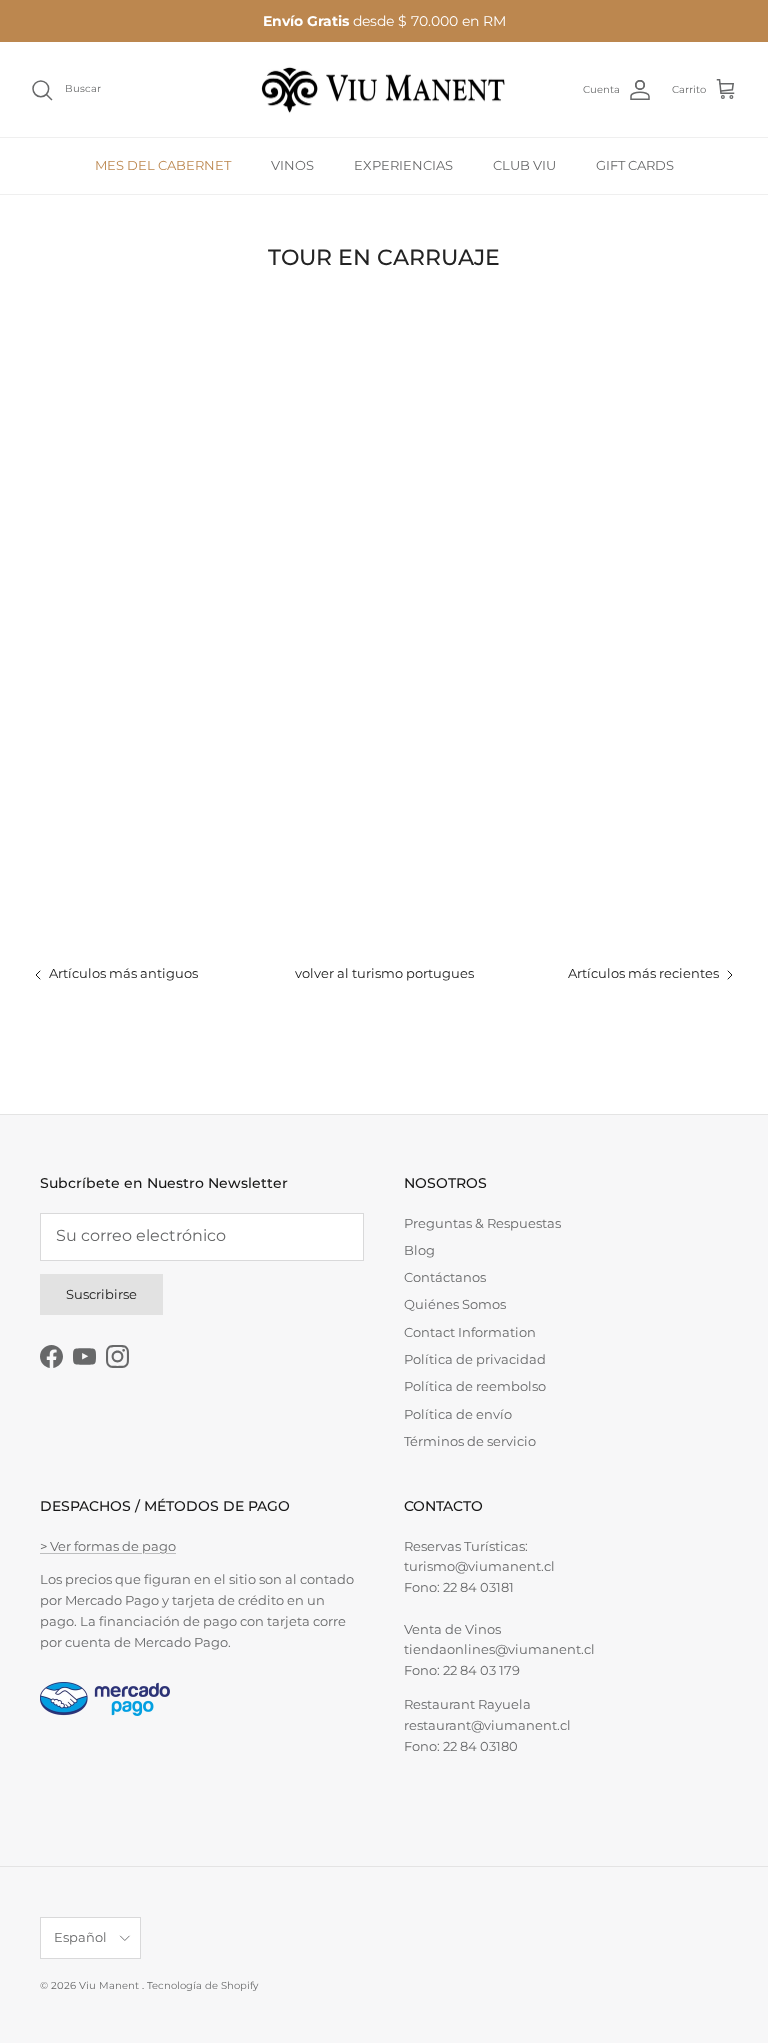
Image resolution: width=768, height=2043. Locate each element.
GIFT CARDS (635, 165)
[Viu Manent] (384, 90)
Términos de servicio (470, 1441)
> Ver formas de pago (108, 1546)
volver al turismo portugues (384, 973)
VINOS (292, 165)
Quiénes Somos (455, 1304)
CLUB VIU (524, 165)
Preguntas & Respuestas (482, 1223)
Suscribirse (101, 1294)
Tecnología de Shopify (202, 1985)
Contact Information (470, 1332)
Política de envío (458, 1414)
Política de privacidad (475, 1359)
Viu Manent (110, 1985)
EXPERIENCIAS (403, 165)
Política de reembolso (475, 1386)
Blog (419, 1250)
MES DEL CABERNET (163, 165)
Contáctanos (445, 1277)
